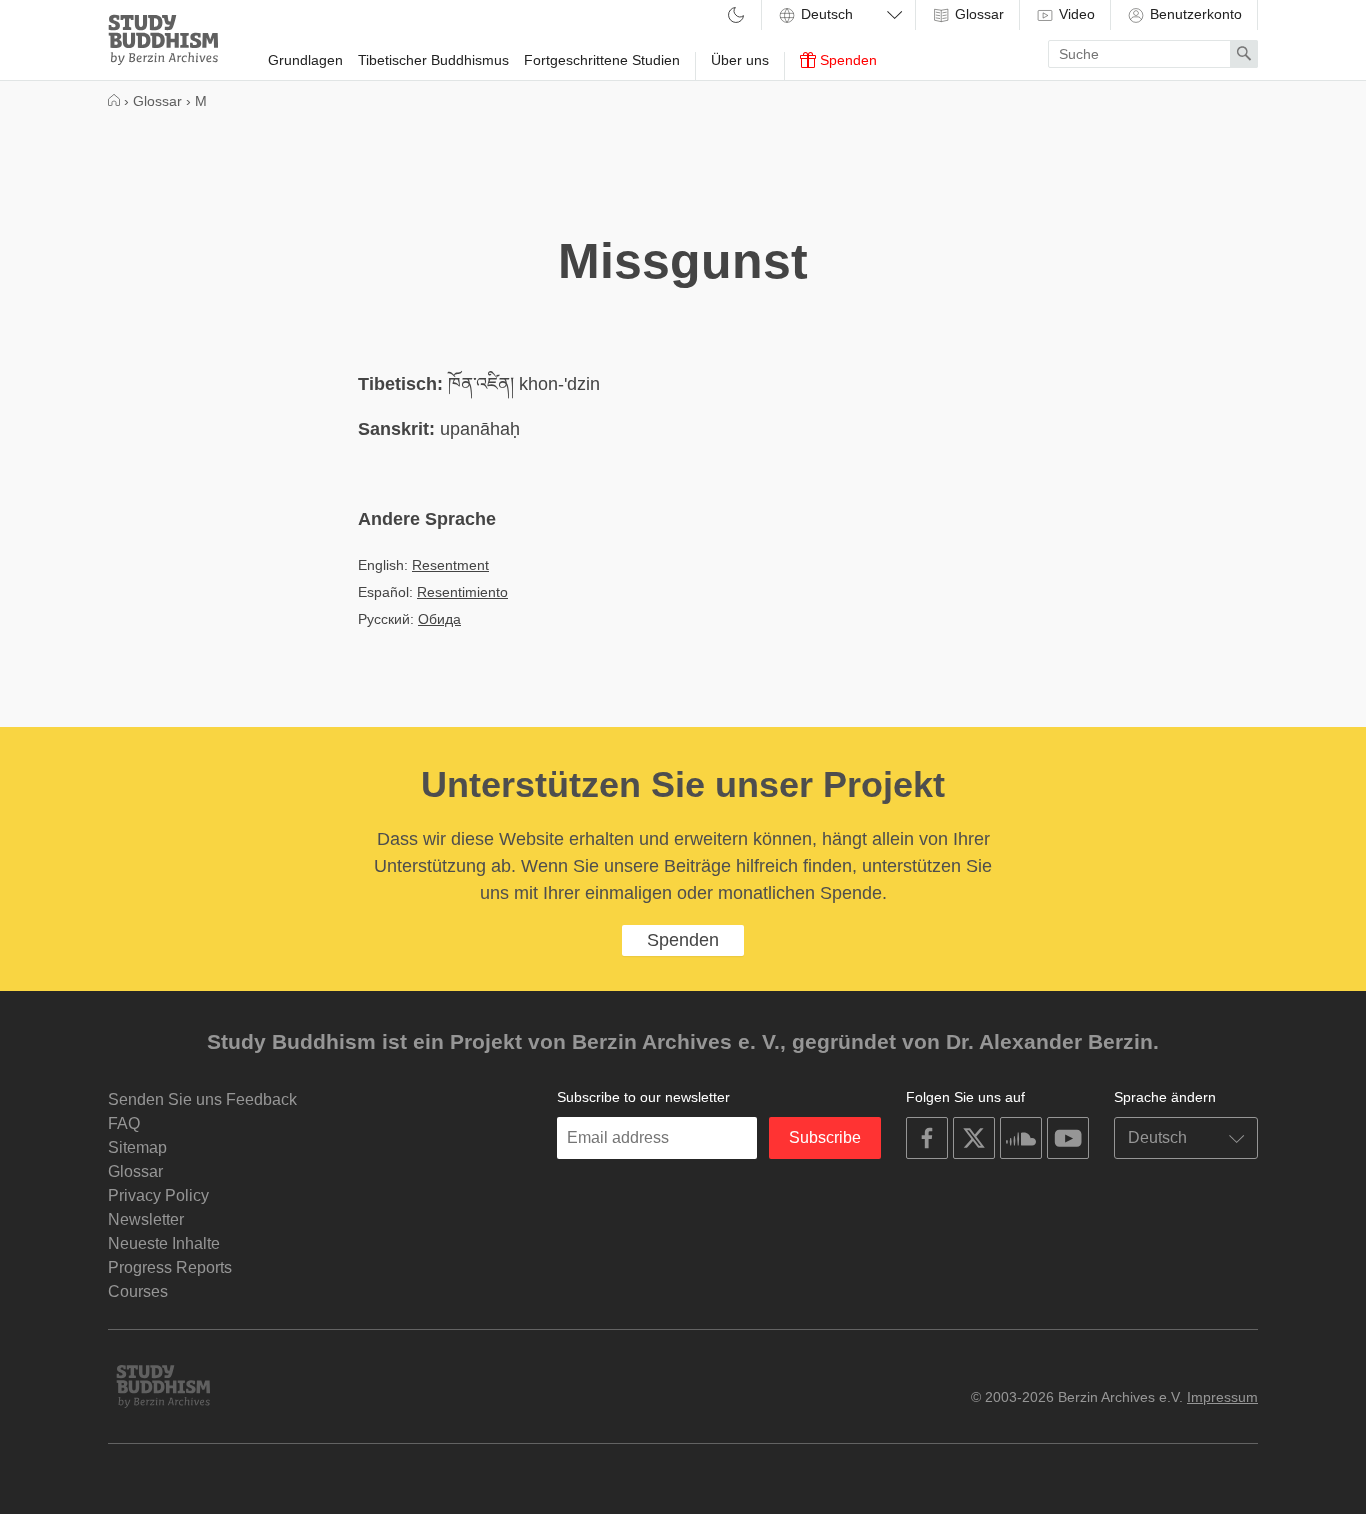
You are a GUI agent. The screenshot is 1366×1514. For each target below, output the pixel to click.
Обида (439, 619)
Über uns (740, 60)
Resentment (450, 565)
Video (1075, 14)
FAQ (124, 1123)
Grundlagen (305, 60)
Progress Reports (170, 1267)
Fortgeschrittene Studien (602, 60)
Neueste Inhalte (164, 1243)
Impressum (1222, 1397)
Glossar (977, 14)
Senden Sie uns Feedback (202, 1099)
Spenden (846, 60)
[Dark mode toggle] (736, 16)
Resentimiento (462, 592)
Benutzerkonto (1194, 14)
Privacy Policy (158, 1195)
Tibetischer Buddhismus (433, 60)
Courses (138, 1291)
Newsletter (146, 1219)
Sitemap (137, 1147)
